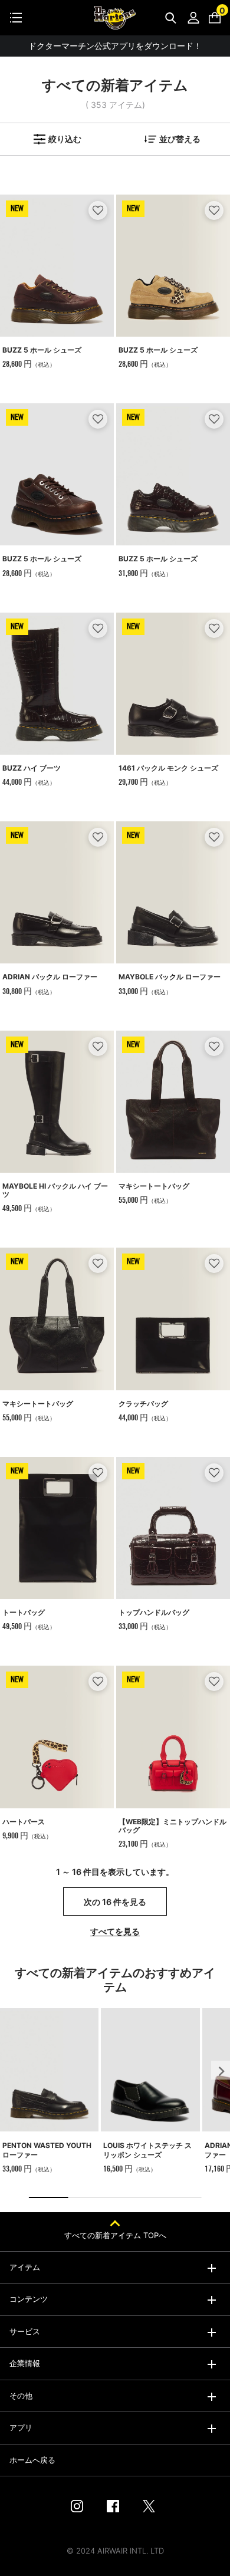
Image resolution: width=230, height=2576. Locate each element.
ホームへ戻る (32, 2460)
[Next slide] (221, 2070)
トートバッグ (24, 1612)
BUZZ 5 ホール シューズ (42, 350)
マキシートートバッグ (154, 1186)
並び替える (180, 139)
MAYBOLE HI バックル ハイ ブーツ (55, 1190)
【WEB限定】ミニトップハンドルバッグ (172, 1826)
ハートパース (24, 1822)
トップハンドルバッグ (154, 1612)
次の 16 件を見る (115, 1902)
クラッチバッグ (143, 1404)
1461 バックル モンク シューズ (168, 768)
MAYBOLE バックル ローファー (170, 977)
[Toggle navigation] (16, 18)
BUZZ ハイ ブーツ (32, 768)
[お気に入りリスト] (98, 210)
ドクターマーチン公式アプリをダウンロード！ (115, 46)
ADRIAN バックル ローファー (50, 977)
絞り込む (65, 139)
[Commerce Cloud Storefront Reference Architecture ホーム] (115, 18)
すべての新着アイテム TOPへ (115, 2235)
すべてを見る (115, 1931)
